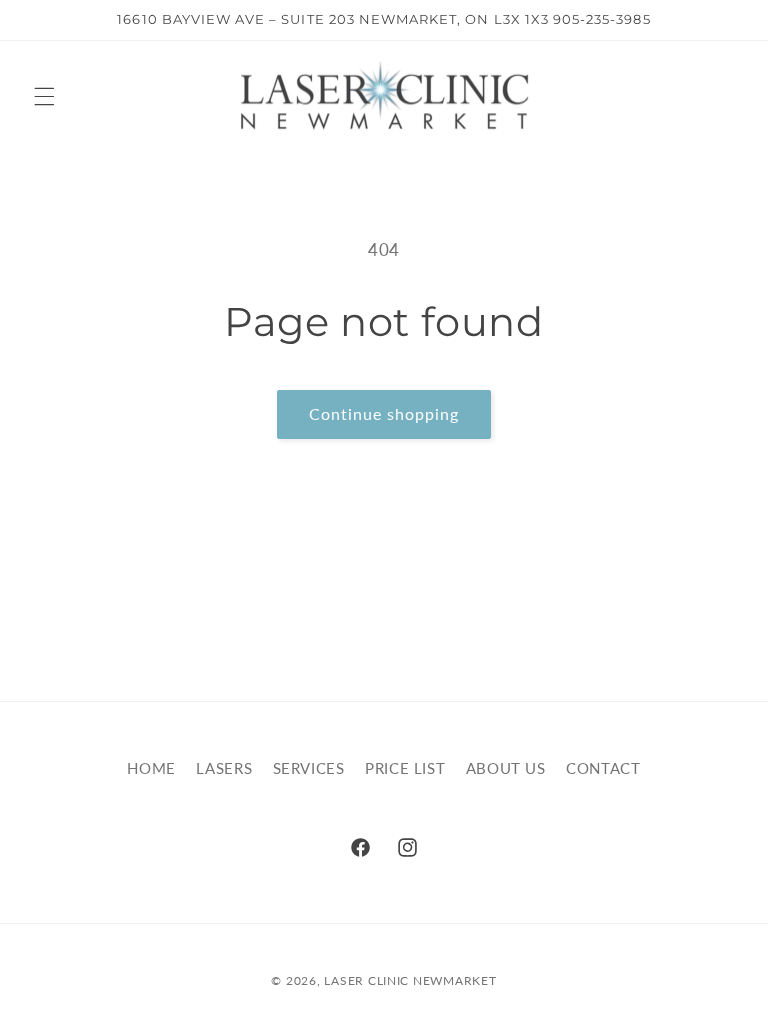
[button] (44, 96)
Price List (405, 768)
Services (309, 768)
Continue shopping (384, 413)
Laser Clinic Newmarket (410, 980)
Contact (603, 768)
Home (151, 768)
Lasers (224, 768)
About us (506, 768)
